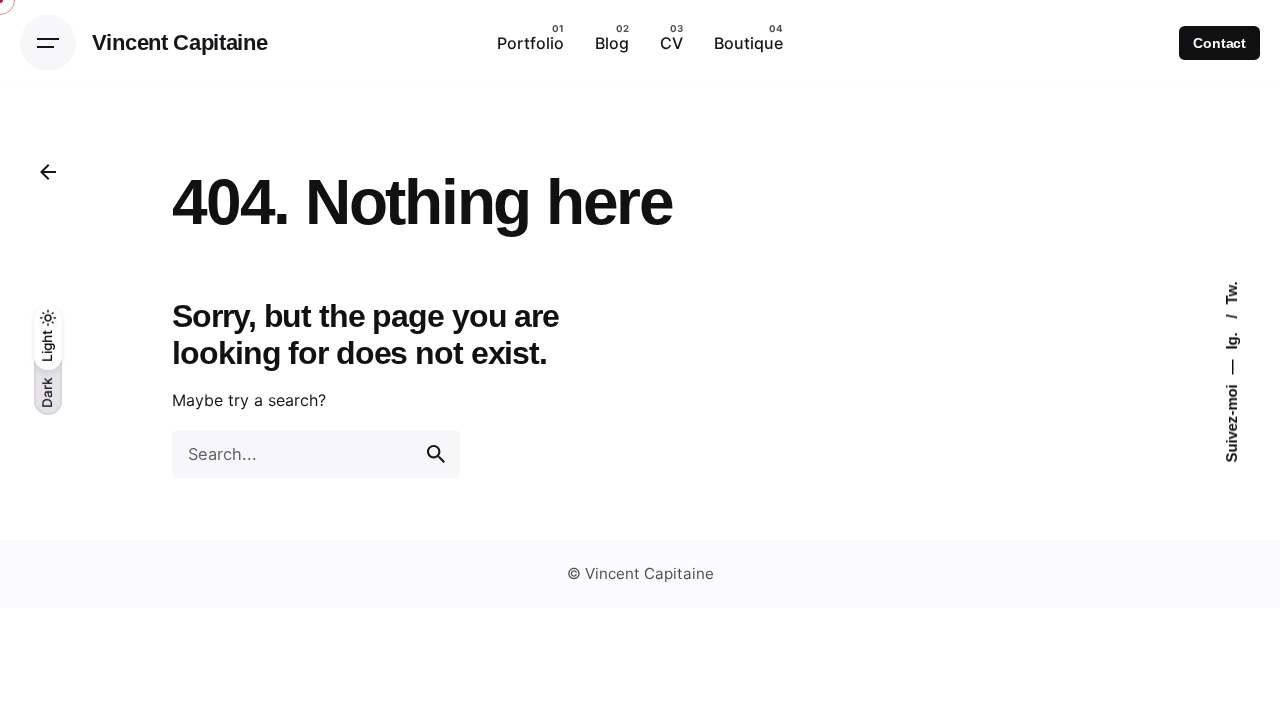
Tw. (1231, 293)
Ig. (1231, 339)
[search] (436, 454)
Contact (1219, 43)
